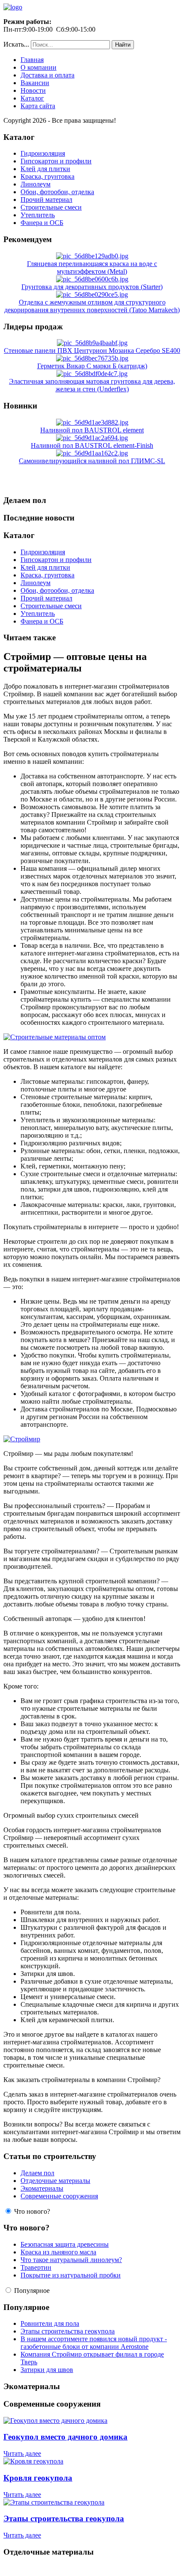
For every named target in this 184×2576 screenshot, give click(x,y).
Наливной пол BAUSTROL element (92, 430)
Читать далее (22, 2453)
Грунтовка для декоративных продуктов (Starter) (92, 287)
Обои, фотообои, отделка (57, 192)
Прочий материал (46, 200)
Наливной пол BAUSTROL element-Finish (92, 445)
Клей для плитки (45, 169)
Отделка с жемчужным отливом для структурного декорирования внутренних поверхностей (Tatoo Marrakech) (92, 306)
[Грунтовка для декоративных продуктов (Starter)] (92, 279)
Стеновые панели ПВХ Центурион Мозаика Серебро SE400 (92, 350)
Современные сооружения (59, 2196)
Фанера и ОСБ (42, 223)
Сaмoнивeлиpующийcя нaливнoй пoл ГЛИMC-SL (92, 461)
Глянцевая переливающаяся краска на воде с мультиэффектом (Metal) (92, 268)
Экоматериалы (42, 2188)
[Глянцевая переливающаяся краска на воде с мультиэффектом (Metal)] (92, 256)
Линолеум (36, 184)
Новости (33, 90)
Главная (32, 60)
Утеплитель (38, 215)
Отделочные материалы (55, 2181)
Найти (123, 45)
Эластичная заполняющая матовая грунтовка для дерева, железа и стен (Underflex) (92, 385)
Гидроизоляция (43, 153)
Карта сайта (38, 106)
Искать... (16, 44)
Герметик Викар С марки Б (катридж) (92, 366)
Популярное (32, 2291)
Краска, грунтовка (47, 176)
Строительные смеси (51, 207)
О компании (39, 67)
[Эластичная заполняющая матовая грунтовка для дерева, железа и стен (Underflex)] (92, 374)
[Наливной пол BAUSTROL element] (92, 422)
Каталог (32, 98)
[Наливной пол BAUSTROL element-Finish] (92, 438)
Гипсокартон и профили (56, 161)
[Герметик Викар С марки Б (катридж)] (92, 358)
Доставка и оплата (47, 75)
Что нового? (32, 2211)
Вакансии (35, 83)
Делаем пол (37, 2173)
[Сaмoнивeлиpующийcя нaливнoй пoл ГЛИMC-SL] (92, 453)
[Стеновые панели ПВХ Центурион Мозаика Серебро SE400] (92, 343)
